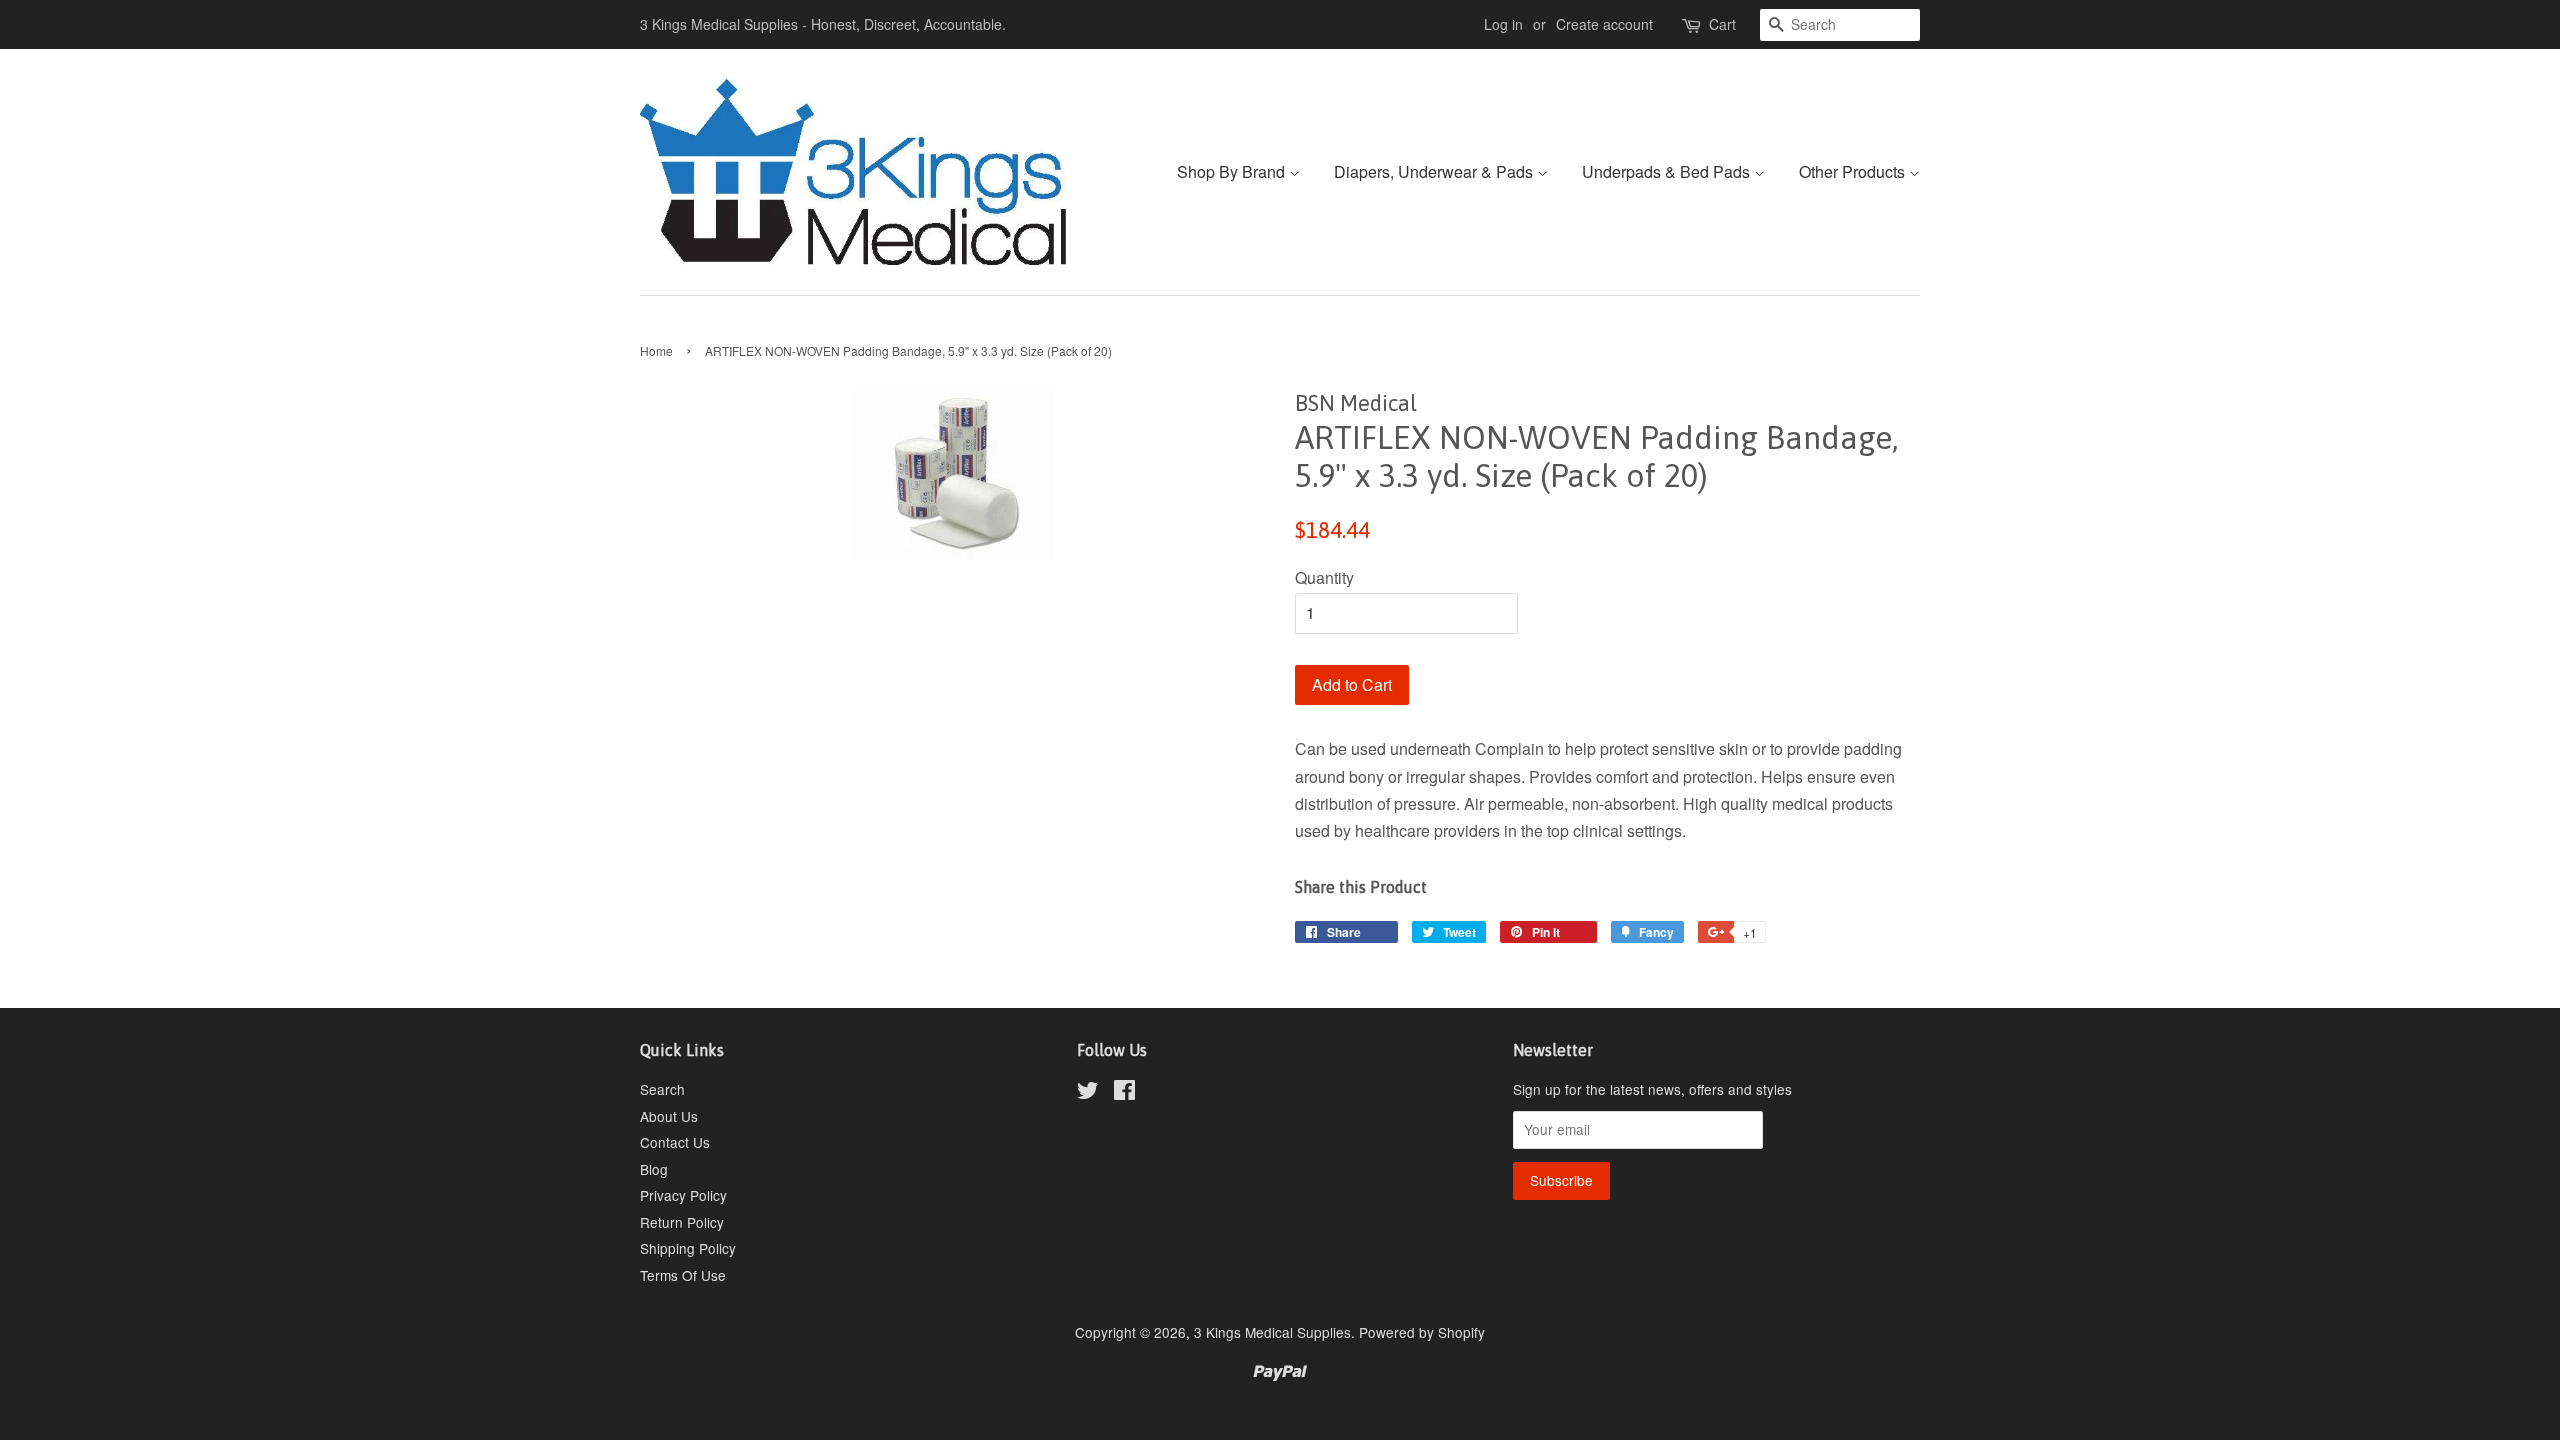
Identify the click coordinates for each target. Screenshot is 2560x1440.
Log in (1503, 24)
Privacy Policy (683, 1195)
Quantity (1324, 577)
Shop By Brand (1233, 171)
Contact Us (675, 1142)
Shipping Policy (688, 1248)
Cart (1722, 24)
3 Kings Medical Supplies (1272, 1332)
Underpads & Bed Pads (1668, 171)
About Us (669, 1116)
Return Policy (682, 1222)
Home (656, 350)
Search (662, 1089)
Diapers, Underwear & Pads (1435, 171)
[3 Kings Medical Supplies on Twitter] (1088, 1093)
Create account (1604, 24)
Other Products (1854, 171)
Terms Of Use (683, 1275)
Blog (654, 1169)
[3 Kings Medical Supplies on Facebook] (1124, 1093)
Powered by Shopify (1422, 1332)
